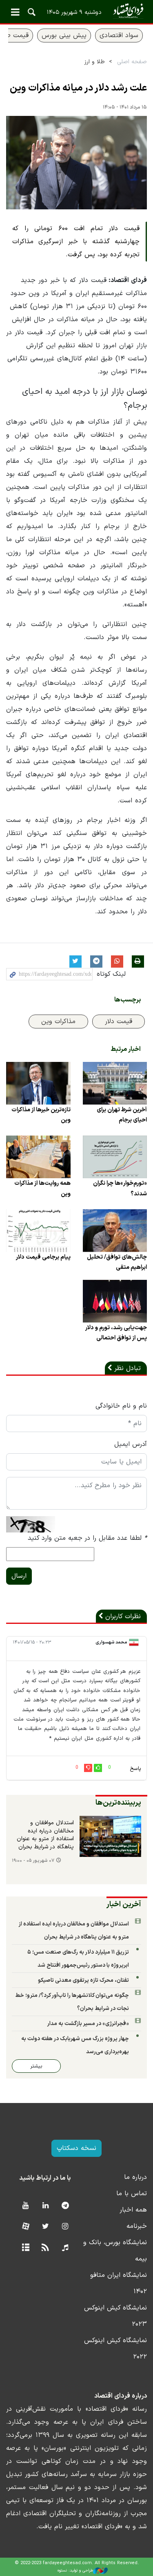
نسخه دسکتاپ (76, 2148)
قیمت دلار (119, 1022)
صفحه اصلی (132, 62)
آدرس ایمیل (131, 1444)
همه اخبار (133, 2210)
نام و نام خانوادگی (121, 1406)
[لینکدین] (45, 2206)
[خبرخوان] (45, 2248)
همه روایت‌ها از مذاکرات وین (42, 1188)
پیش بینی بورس (64, 36)
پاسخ (135, 1769)
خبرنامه (137, 2226)
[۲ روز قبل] (111, 1836)
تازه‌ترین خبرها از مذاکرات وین (41, 1115)
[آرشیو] (25, 2248)
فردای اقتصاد (76, 11)
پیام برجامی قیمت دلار (43, 1257)
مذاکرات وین (58, 1022)
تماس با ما (132, 2194)
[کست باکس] (65, 2248)
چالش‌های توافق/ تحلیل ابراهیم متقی (117, 1262)
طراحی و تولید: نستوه (75, 2570)
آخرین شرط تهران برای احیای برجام (122, 1115)
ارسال (19, 1576)
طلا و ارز (95, 62)
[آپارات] (25, 2227)
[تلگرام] (65, 2206)
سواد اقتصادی (119, 36)
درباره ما (135, 2177)
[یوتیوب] (25, 2206)
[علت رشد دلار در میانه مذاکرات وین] (76, 163)
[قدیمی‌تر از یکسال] (115, 1083)
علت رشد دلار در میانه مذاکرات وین (78, 88)
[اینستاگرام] (65, 2227)
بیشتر (36, 2066)
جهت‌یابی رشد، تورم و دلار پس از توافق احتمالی (116, 1333)
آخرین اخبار (124, 1904)
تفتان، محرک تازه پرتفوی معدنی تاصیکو (83, 1980)
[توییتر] (45, 2227)
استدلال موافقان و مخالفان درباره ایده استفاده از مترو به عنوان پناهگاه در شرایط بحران (45, 1835)
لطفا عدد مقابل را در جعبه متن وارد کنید (87, 1538)
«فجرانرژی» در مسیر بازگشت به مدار (88, 2024)
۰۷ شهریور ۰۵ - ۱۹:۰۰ (33, 1861)
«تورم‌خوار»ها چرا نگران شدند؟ (120, 1188)
